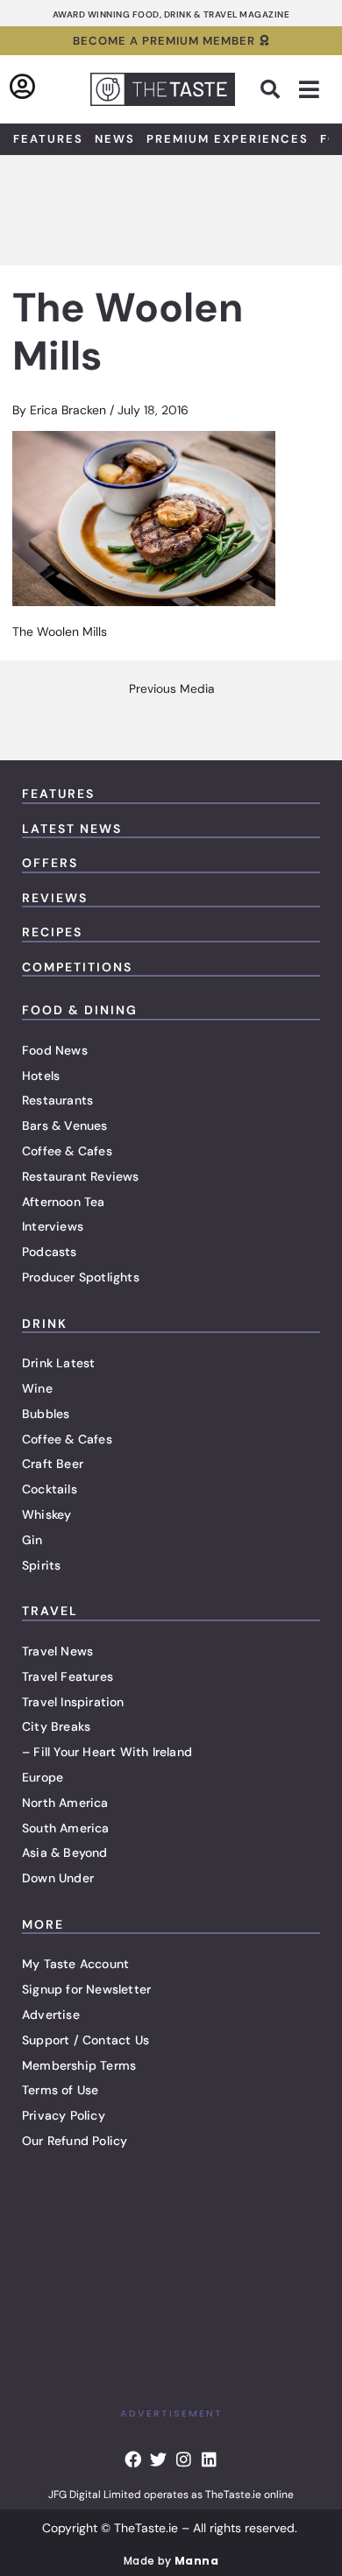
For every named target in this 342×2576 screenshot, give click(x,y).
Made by (171, 2561)
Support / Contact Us (85, 2040)
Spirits (41, 1565)
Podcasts (50, 1252)
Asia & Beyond (65, 1853)
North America (65, 1803)
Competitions (77, 967)
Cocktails (50, 1489)
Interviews (53, 1226)
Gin (32, 1540)
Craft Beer (53, 1464)
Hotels (41, 1076)
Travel (50, 1611)
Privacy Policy (64, 2115)
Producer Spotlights (81, 1277)
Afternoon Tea (64, 1202)
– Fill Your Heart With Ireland (107, 1752)
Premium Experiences (228, 139)
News (115, 139)
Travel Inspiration (73, 1702)
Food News (55, 1050)
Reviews (55, 898)
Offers (50, 863)
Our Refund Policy (75, 2141)
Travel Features (68, 1676)
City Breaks (56, 1726)
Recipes (52, 932)
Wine (37, 1388)
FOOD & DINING (80, 1010)
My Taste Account (75, 1964)
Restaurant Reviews (81, 1176)
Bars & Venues (65, 1126)
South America (66, 1828)
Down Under (58, 1878)
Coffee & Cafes (67, 1151)
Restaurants (57, 1100)
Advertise (51, 2015)
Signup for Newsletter (86, 1989)
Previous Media (171, 689)
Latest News (72, 829)
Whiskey (46, 1514)
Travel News (57, 1651)
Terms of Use (60, 2090)
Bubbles (46, 1414)
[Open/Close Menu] (309, 90)
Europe (43, 1777)
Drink (45, 1323)
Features (48, 139)
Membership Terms (79, 2065)
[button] (270, 89)
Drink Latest (58, 1363)
